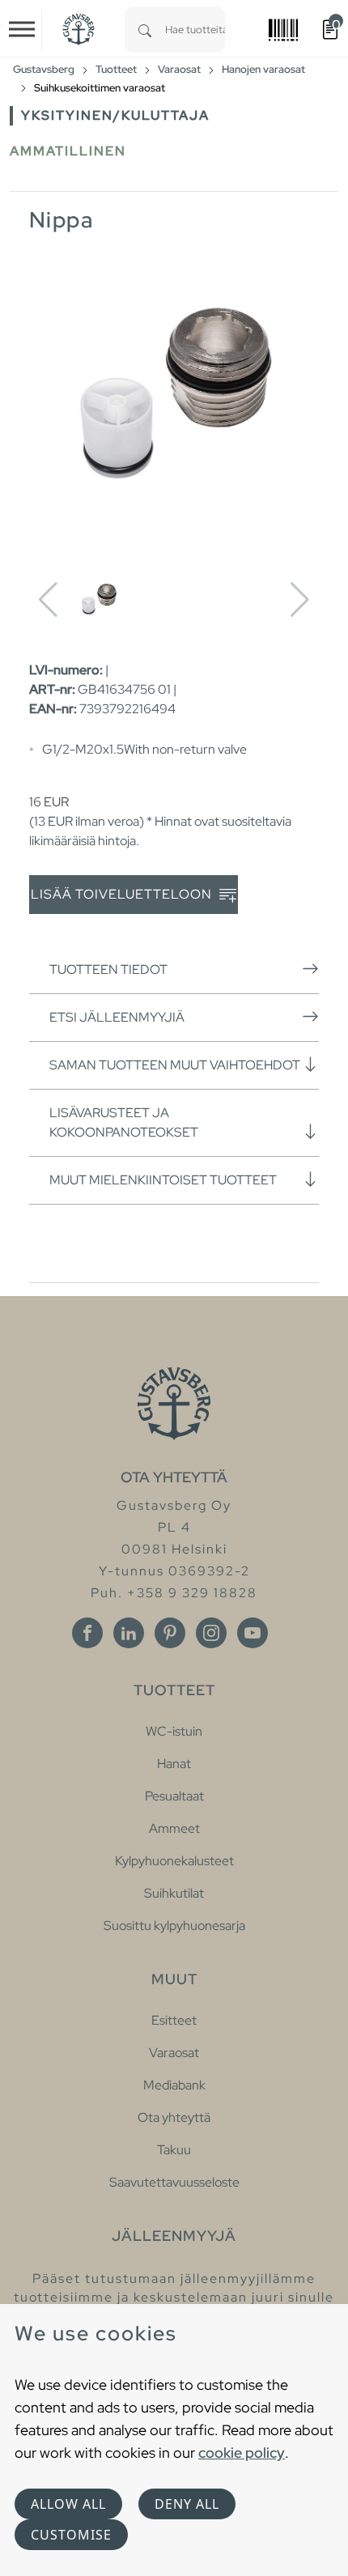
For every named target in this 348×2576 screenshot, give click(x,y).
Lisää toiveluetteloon (123, 894)
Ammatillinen (68, 151)
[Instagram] (211, 1633)
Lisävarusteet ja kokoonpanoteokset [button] (124, 1122)
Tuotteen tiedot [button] (108, 969)
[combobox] (195, 30)
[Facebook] (87, 1633)
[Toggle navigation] (22, 29)
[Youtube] (253, 1633)
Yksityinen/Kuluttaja (115, 115)
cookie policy (242, 2453)
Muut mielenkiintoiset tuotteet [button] (163, 1180)
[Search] (145, 30)
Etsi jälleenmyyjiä (117, 1017)
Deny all (187, 2504)
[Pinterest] (170, 1633)
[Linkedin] (129, 1633)
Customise (71, 2535)
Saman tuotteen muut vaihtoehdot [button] (175, 1065)
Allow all (68, 2504)
